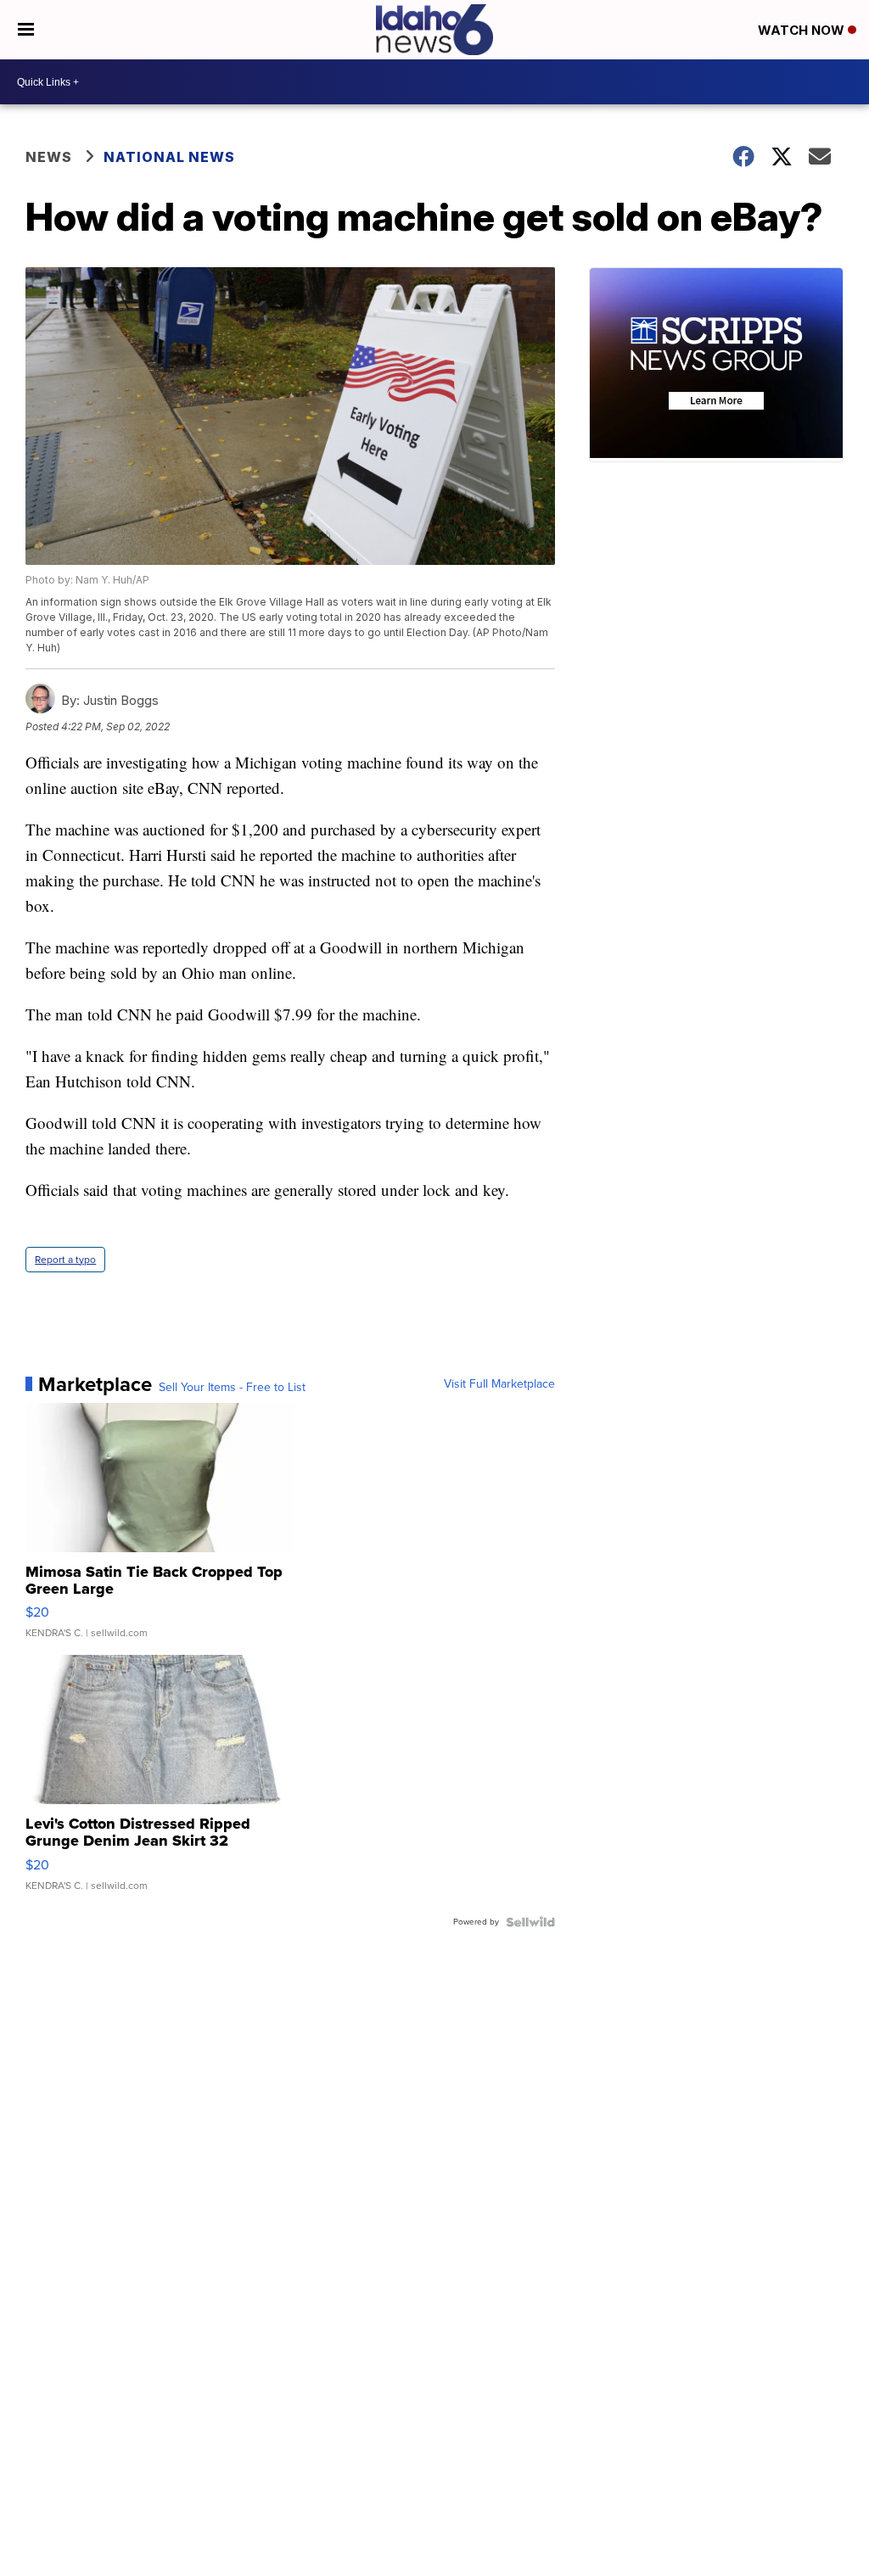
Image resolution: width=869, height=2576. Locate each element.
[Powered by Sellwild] (530, 1922)
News (49, 157)
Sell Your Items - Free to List (232, 1388)
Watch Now (803, 30)
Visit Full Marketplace (499, 1384)
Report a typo (65, 1260)
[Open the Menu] (26, 30)
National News (169, 157)
